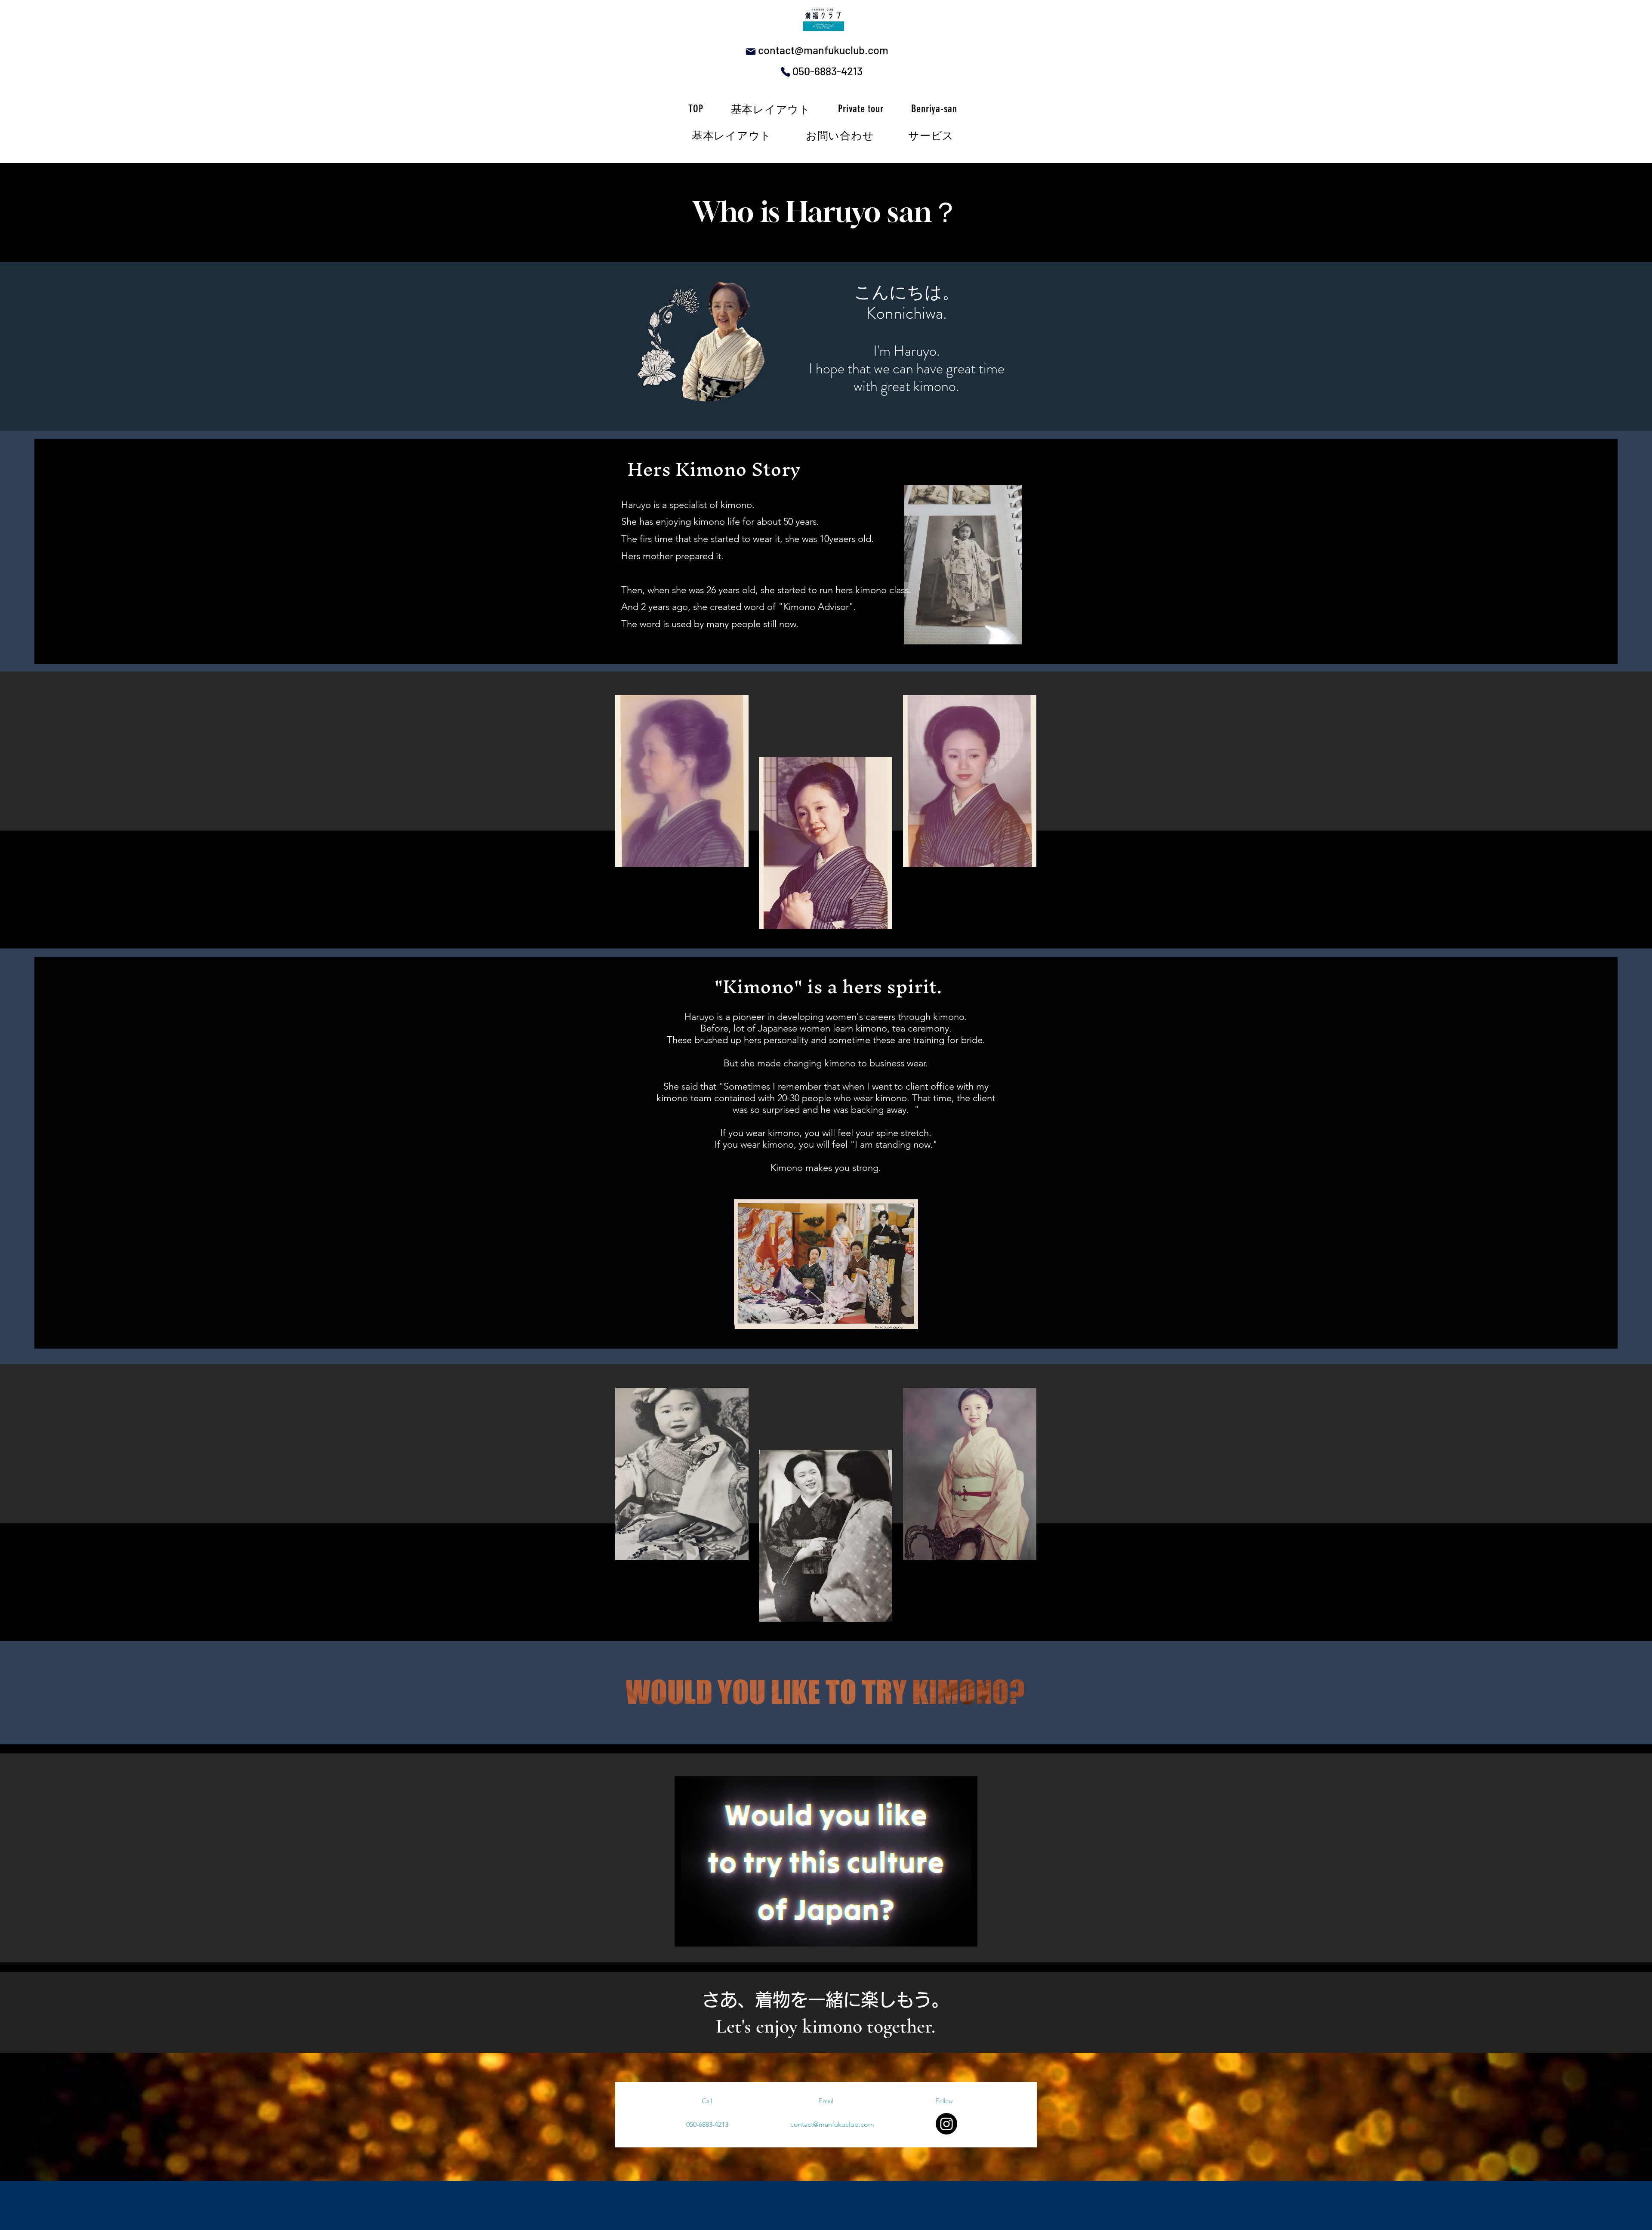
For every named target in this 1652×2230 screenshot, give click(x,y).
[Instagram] (946, 2124)
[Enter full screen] (966, 1935)
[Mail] (750, 52)
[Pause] (686, 1935)
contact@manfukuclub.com (823, 50)
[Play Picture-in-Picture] (951, 1935)
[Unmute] (700, 1935)
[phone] (786, 72)
